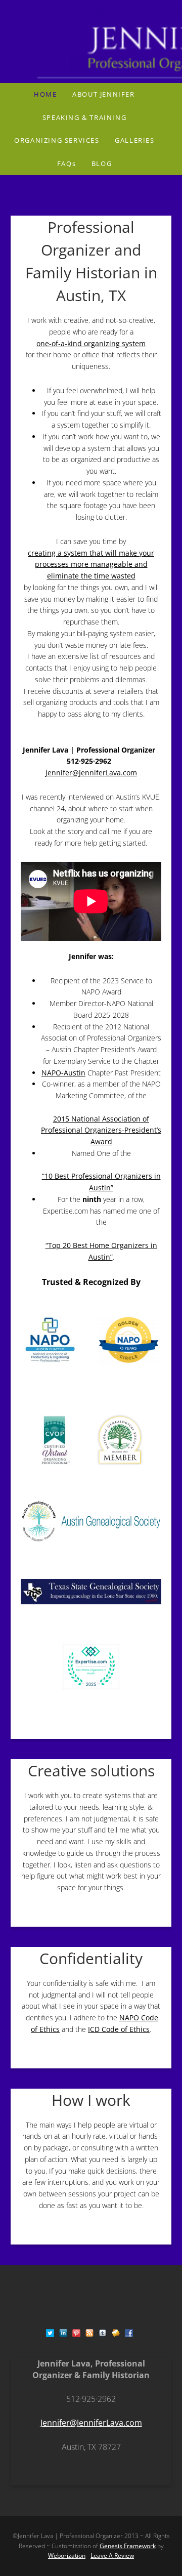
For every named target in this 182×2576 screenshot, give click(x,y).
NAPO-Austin (63, 1073)
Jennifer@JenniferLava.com (91, 773)
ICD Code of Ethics (119, 2029)
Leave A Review (112, 2556)
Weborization (67, 2556)
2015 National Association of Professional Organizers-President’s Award (101, 1130)
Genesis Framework (128, 2546)
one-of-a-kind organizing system (91, 343)
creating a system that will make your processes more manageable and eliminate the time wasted (91, 565)
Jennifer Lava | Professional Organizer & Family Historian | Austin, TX (91, 41)
